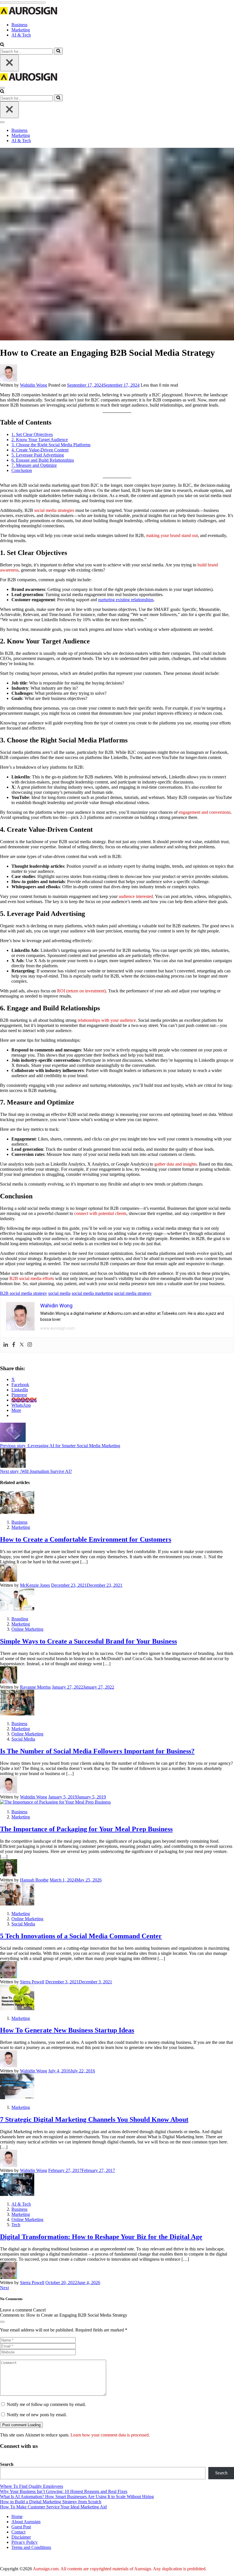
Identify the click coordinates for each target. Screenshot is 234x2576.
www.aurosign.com (58, 1328)
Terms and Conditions (31, 2547)
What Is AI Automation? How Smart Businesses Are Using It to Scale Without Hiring (77, 2497)
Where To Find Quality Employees (32, 2486)
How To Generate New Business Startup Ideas (67, 2030)
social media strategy (133, 1293)
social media (59, 1293)
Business (19, 25)
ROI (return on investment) (81, 991)
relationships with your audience (107, 1020)
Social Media (23, 1739)
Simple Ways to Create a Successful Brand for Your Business (88, 1641)
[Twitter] (22, 1345)
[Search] (58, 51)
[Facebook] (14, 1345)
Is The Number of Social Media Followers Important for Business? (97, 1751)
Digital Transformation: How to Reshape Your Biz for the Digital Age (101, 2237)
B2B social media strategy (24, 1293)
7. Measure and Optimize (34, 465)
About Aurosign (26, 2522)
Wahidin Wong (34, 385)
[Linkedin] (6, 1345)
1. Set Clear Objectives (32, 434)
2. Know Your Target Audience (40, 440)
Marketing (21, 30)
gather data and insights (175, 1164)
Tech (16, 2225)
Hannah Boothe (34, 1880)
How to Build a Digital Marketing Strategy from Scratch (51, 2502)
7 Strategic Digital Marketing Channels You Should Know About (94, 2119)
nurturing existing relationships (126, 600)
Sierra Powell (32, 1982)
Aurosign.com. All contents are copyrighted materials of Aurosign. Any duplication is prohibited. (120, 2569)
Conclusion (22, 470)
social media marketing (92, 1293)
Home (17, 2517)
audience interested (136, 896)
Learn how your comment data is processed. (110, 2435)
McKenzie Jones (35, 1585)
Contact (18, 2532)
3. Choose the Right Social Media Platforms (51, 445)
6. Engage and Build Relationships (43, 460)
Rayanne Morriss (35, 1687)
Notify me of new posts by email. (37, 2415)
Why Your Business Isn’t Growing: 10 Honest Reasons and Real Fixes (64, 2491)
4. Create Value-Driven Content (40, 450)
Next (4, 2288)
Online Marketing (27, 1629)
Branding (20, 1619)
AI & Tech (21, 35)
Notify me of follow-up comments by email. (46, 2404)
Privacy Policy (25, 2542)
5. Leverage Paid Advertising (38, 455)
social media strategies (54, 510)
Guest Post (21, 2527)
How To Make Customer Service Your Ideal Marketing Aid (53, 2507)
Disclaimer (21, 2537)
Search (7, 2464)
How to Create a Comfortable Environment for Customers (86, 1539)
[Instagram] (30, 1345)
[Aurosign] (29, 15)
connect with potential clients (100, 1213)
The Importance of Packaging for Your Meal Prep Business (86, 1829)
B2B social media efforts (32, 1278)
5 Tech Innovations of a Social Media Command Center (81, 1936)
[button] (2, 45)
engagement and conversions (205, 812)
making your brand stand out (172, 535)
